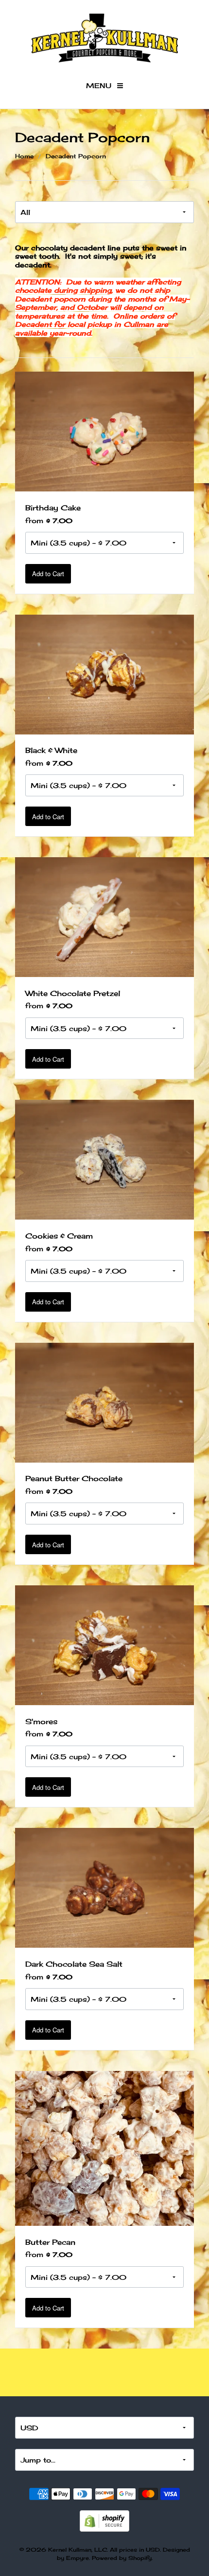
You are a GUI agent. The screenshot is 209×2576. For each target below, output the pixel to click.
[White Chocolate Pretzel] (105, 916)
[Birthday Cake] (105, 431)
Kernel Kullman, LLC (78, 2550)
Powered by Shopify (122, 2558)
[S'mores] (105, 1644)
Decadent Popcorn (76, 156)
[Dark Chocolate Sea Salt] (105, 1887)
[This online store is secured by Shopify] (104, 2520)
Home (24, 156)
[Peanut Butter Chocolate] (105, 1401)
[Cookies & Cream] (105, 1159)
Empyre (78, 2558)
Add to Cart (48, 573)
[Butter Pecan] (105, 2147)
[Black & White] (105, 673)
